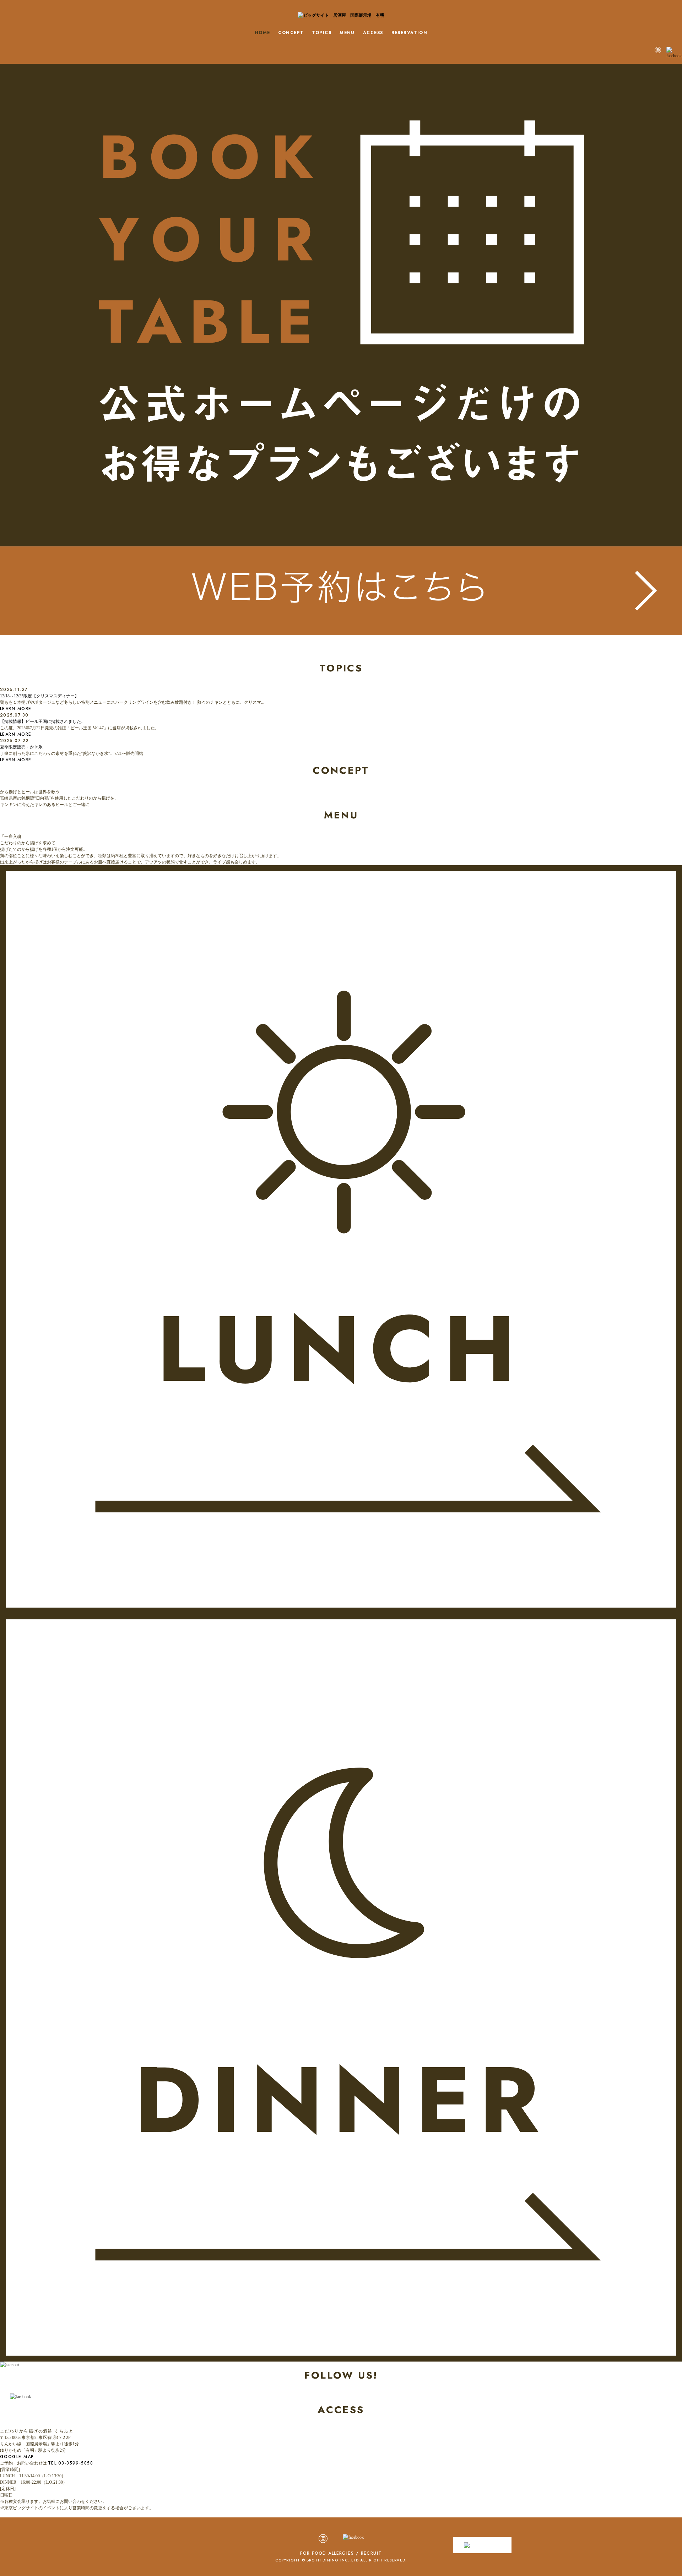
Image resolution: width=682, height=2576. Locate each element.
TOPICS (322, 33)
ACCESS (373, 33)
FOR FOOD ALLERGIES (327, 2553)
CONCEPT (291, 33)
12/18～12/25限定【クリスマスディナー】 (39, 696)
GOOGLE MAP (17, 2457)
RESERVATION (410, 33)
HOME (262, 33)
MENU (347, 33)
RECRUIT (371, 2553)
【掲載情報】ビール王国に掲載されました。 (43, 721)
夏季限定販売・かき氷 (21, 747)
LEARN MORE (16, 709)
